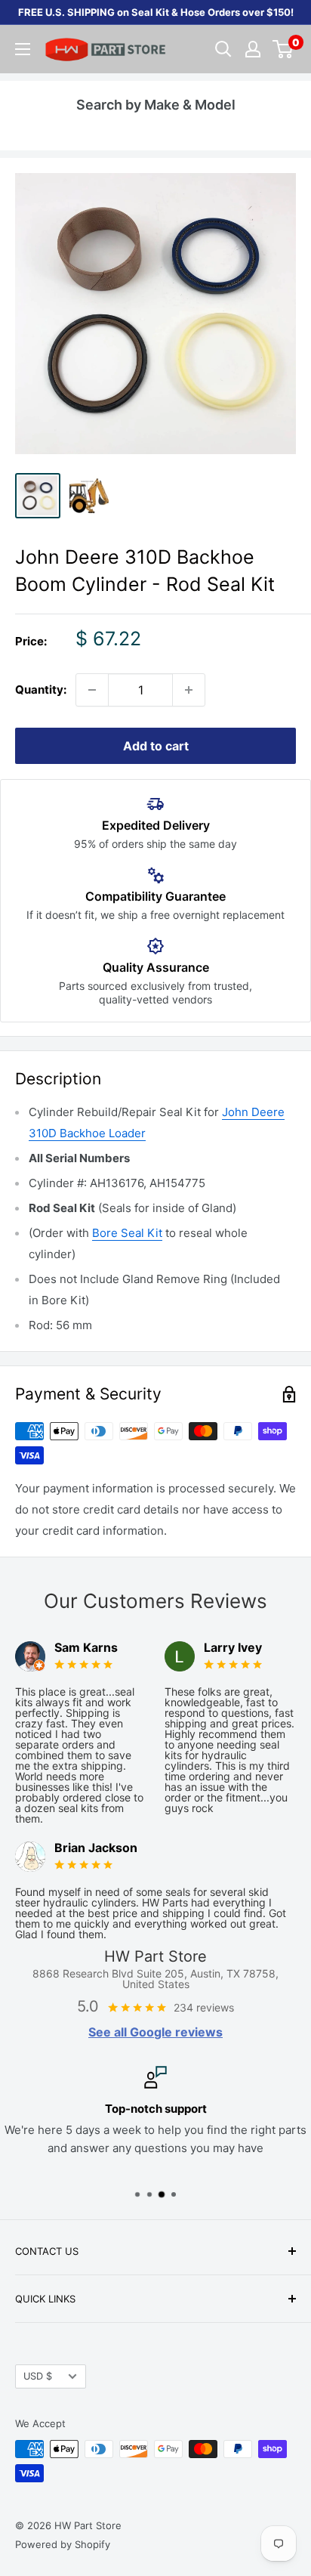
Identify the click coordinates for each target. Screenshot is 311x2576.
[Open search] (223, 49)
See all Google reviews (155, 2032)
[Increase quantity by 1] (189, 690)
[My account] (253, 49)
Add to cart (156, 746)
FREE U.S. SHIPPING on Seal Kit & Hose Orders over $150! (156, 12)
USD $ (38, 2376)
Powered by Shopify (63, 2544)
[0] (283, 49)
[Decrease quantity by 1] (92, 690)
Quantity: (41, 690)
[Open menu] (23, 49)
